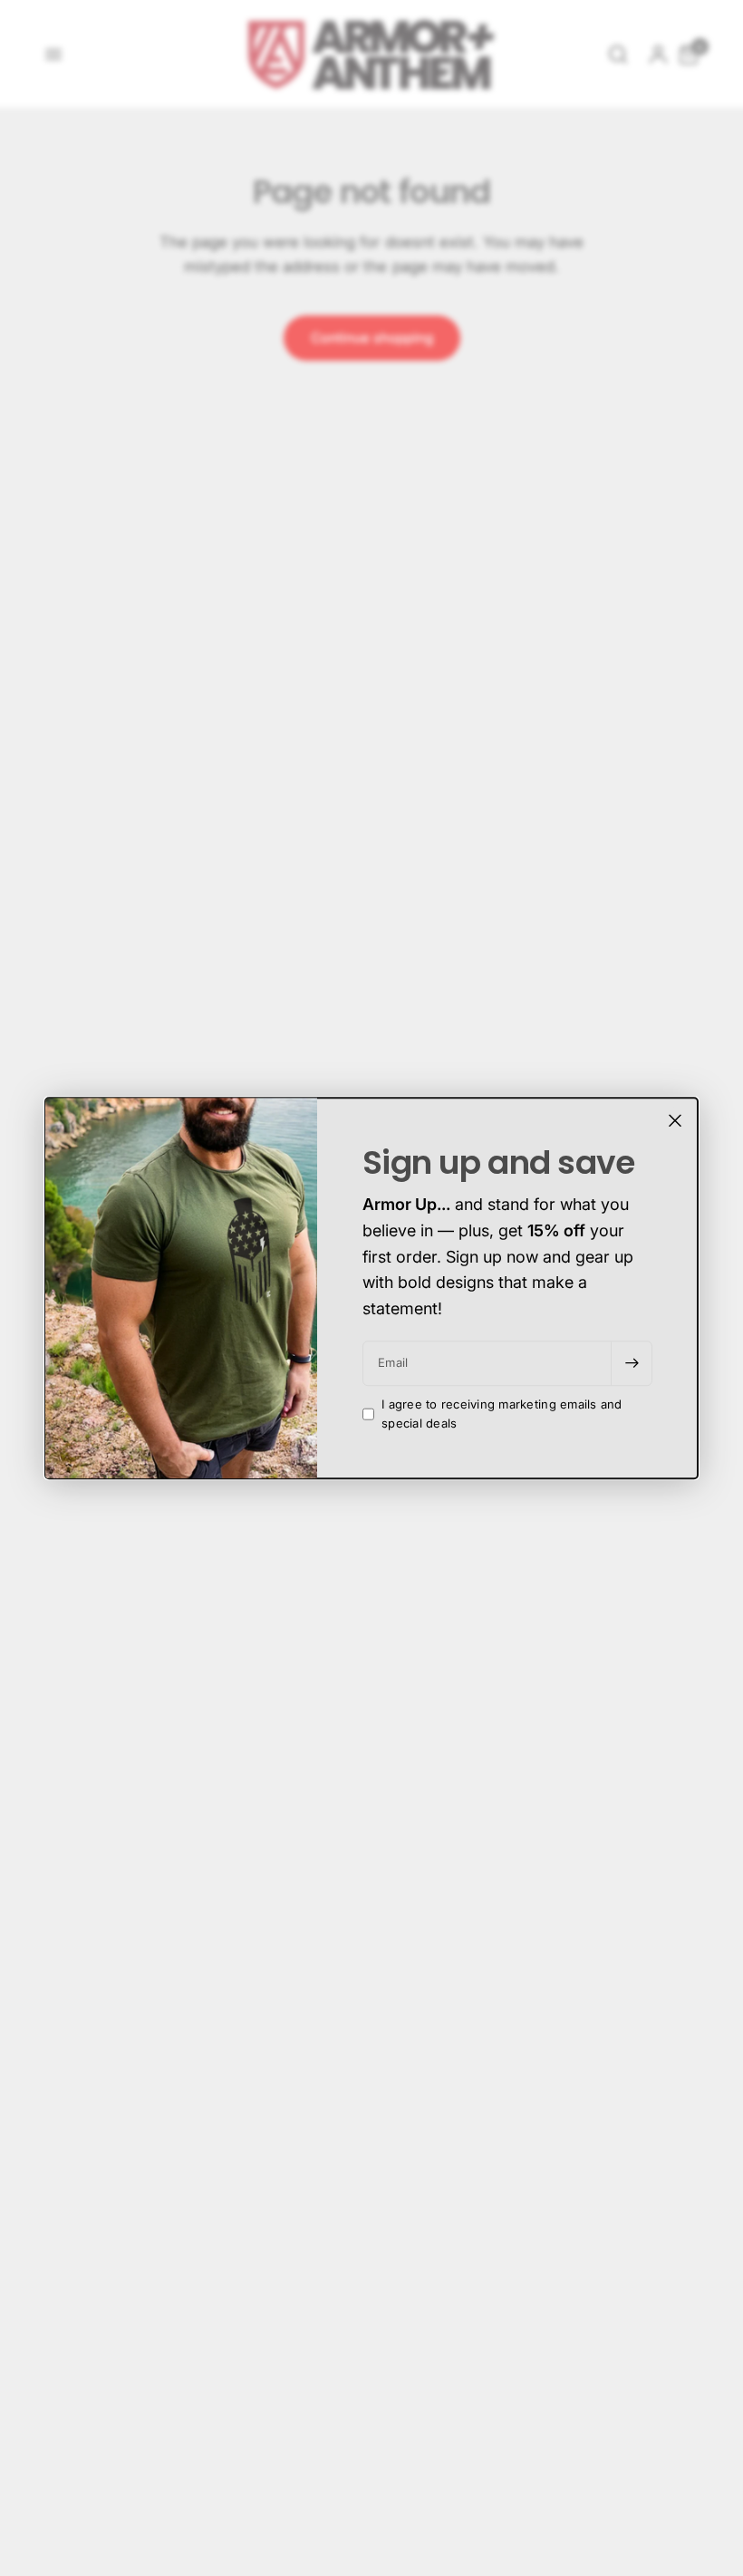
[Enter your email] (632, 1363)
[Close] (675, 1120)
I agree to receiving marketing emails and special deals (502, 1414)
